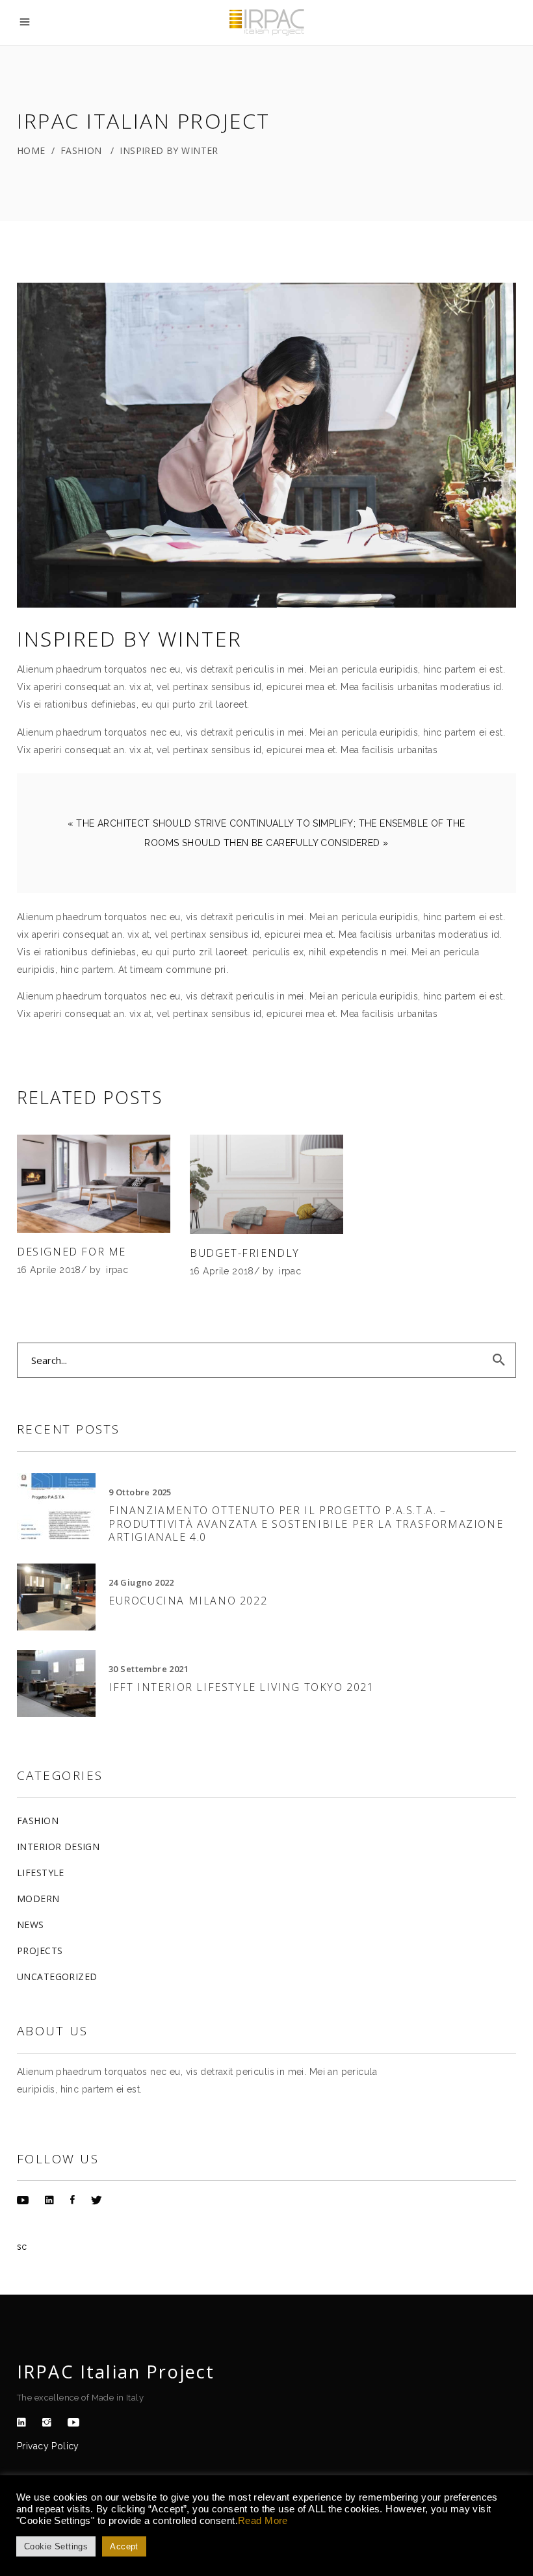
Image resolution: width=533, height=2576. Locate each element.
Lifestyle (41, 1873)
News (31, 1925)
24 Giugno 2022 (141, 1582)
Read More (263, 2521)
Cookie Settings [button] (56, 2546)
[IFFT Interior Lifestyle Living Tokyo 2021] (56, 1683)
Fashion (81, 150)
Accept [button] (124, 2546)
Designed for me (71, 1252)
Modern (38, 1899)
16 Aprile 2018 (49, 1270)
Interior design (58, 1847)
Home (31, 150)
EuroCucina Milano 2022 (188, 1601)
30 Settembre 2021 (149, 1669)
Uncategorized (57, 1977)
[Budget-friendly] (266, 1185)
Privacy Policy (48, 2446)
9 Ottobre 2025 (140, 1492)
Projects (40, 1951)
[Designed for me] (94, 1184)
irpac (117, 1270)
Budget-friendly (245, 1253)
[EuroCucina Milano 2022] (56, 1597)
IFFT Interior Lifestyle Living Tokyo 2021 (241, 1687)
